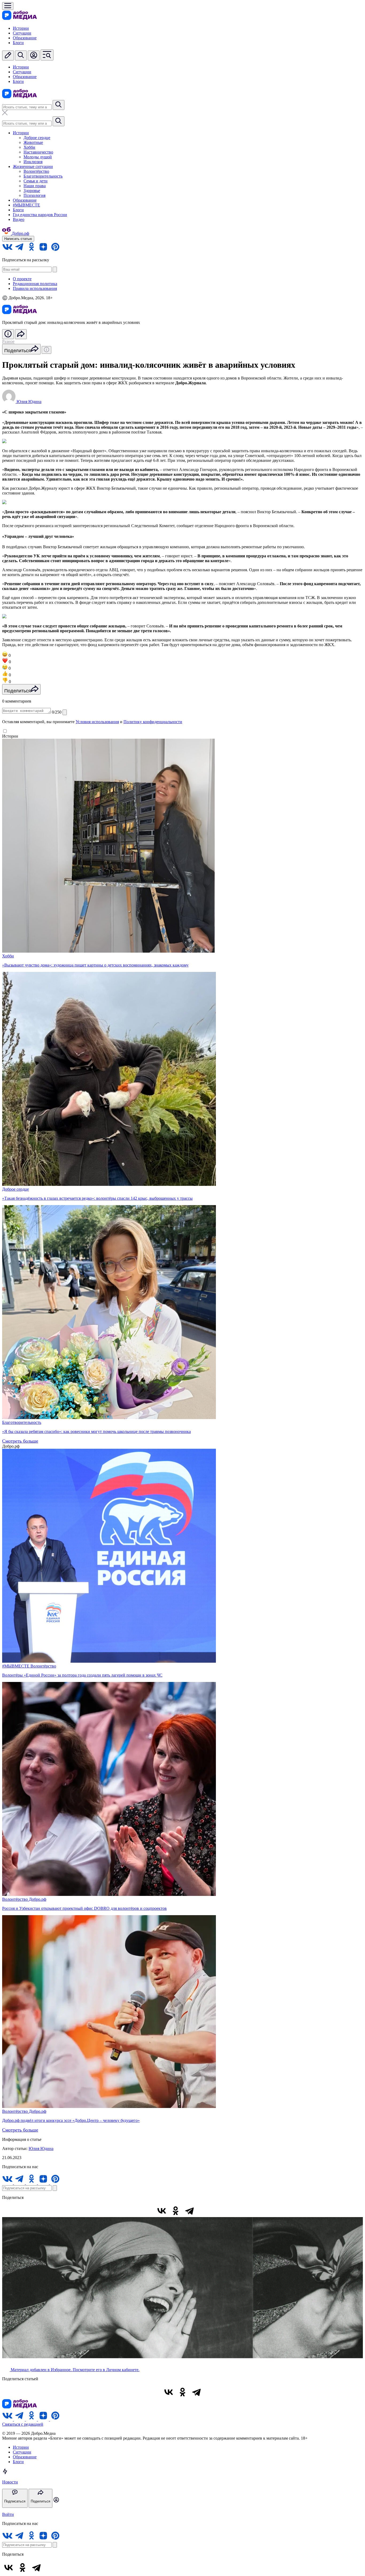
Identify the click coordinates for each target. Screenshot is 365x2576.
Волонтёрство (36, 171)
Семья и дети (36, 181)
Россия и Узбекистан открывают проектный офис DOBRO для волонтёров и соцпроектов (84, 1908)
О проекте (22, 279)
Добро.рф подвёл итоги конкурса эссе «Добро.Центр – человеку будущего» (71, 2120)
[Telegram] (189, 2211)
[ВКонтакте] (162, 2211)
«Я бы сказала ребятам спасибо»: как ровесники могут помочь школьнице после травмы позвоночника (96, 1431)
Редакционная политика (35, 284)
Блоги (18, 43)
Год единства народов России (40, 215)
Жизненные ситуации (33, 166)
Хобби (29, 147)
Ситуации (22, 33)
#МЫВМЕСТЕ (26, 205)
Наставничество (38, 152)
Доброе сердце (37, 138)
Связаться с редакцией (23, 2424)
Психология (34, 195)
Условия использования (97, 722)
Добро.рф (38, 1899)
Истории (21, 28)
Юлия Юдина (41, 2148)
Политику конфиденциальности (153, 722)
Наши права (35, 186)
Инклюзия (33, 162)
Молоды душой (38, 157)
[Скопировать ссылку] (203, 2211)
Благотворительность (43, 176)
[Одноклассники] (176, 2211)
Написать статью (18, 239)
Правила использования (35, 288)
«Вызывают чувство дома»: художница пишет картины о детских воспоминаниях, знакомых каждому (95, 965)
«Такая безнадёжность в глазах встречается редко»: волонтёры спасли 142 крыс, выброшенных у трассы (97, 1198)
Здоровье (32, 191)
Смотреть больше (20, 1441)
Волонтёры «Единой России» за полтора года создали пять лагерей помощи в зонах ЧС (82, 1675)
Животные (33, 142)
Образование (25, 38)
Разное (8, 341)
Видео (19, 219)
